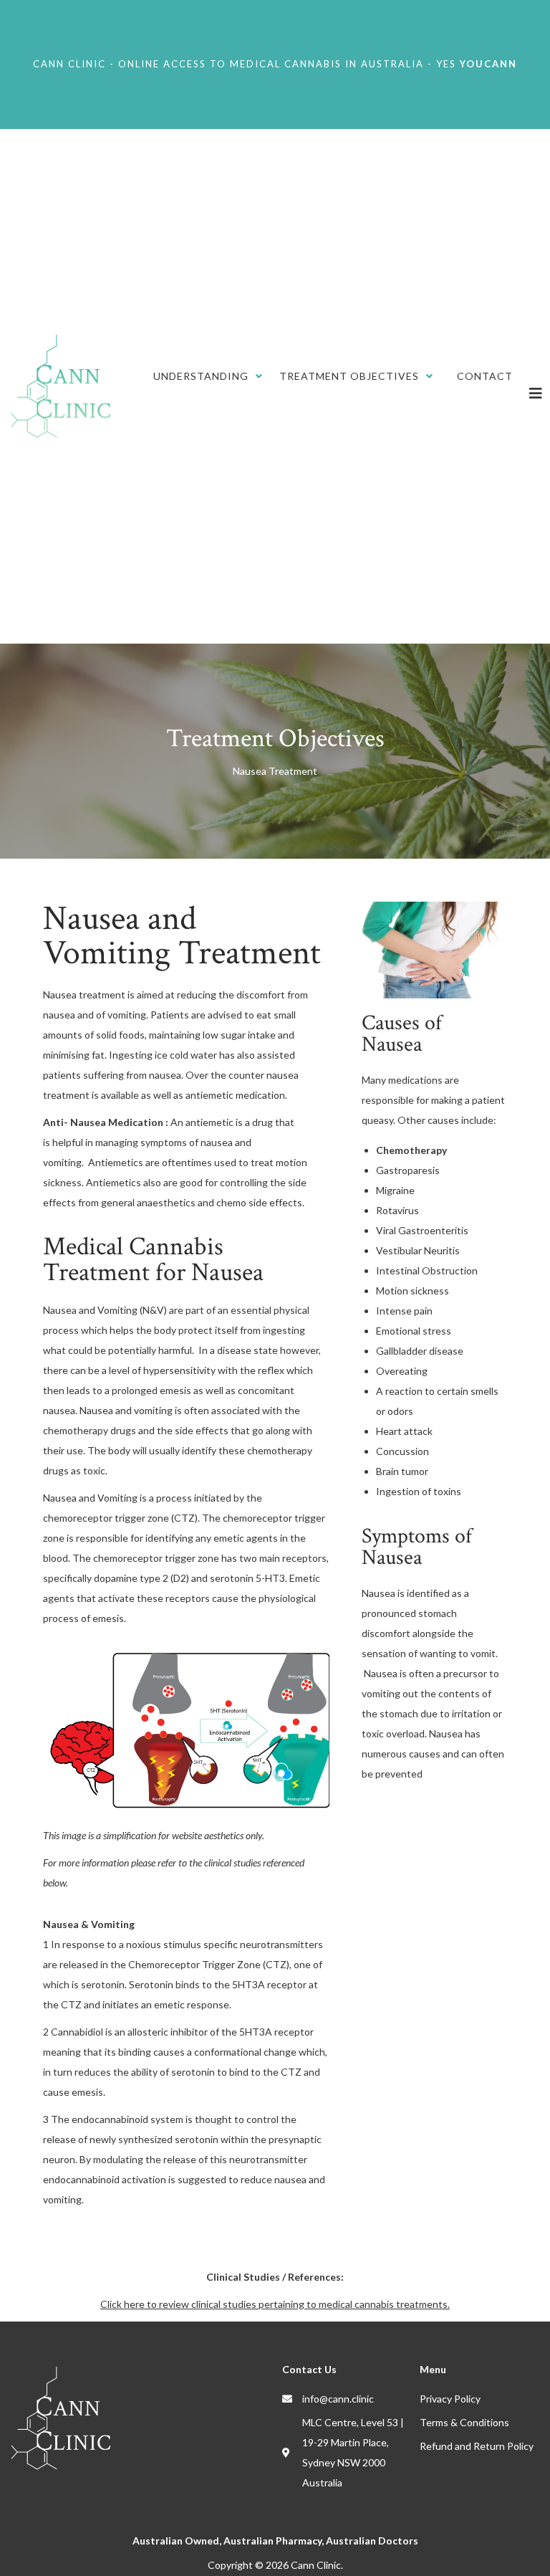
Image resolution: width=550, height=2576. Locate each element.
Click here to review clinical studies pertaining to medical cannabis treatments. (275, 2304)
